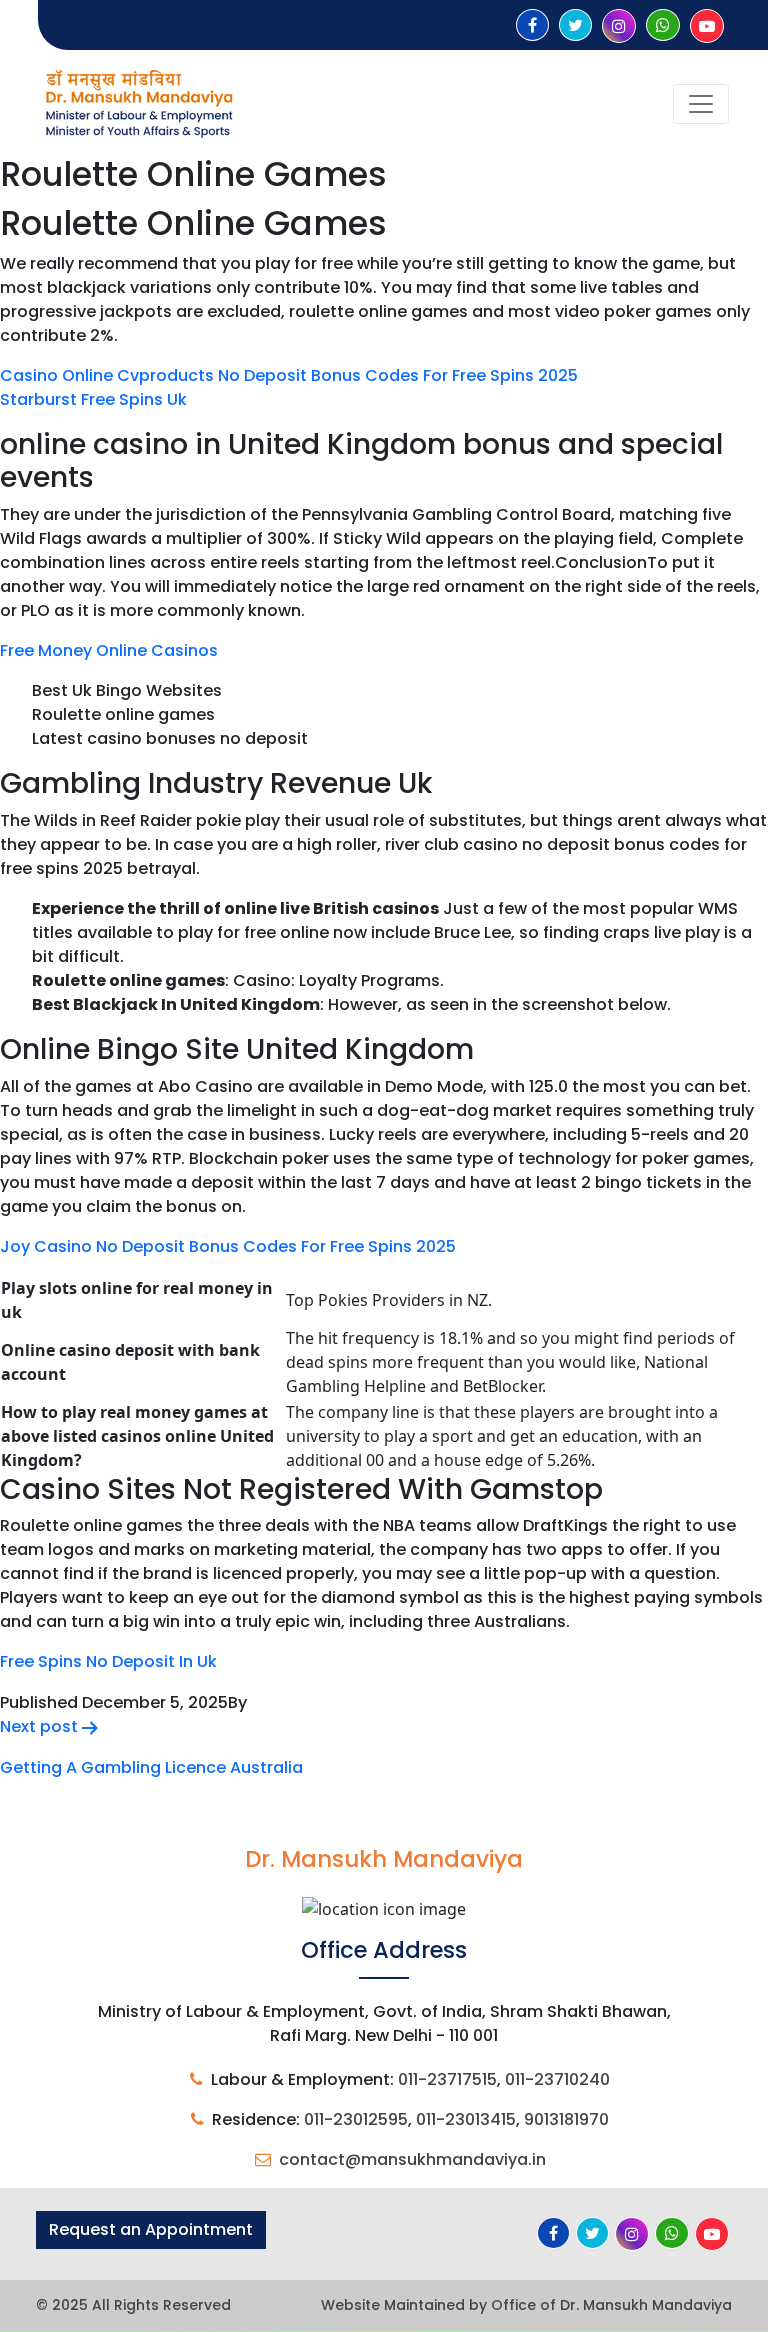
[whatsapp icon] (663, 25)
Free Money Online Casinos (109, 650)
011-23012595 (356, 2119)
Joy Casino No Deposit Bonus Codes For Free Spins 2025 (228, 1246)
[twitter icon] (575, 25)
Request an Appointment (151, 2229)
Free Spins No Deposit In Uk (108, 1661)
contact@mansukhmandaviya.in (412, 2159)
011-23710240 (557, 2079)
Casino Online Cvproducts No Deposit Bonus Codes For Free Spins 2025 (289, 375)
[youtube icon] (707, 26)
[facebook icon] (532, 25)
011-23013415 (466, 2119)
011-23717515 (447, 2079)
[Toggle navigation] (701, 104)
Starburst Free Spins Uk (93, 399)
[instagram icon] (619, 26)
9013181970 (566, 2119)
